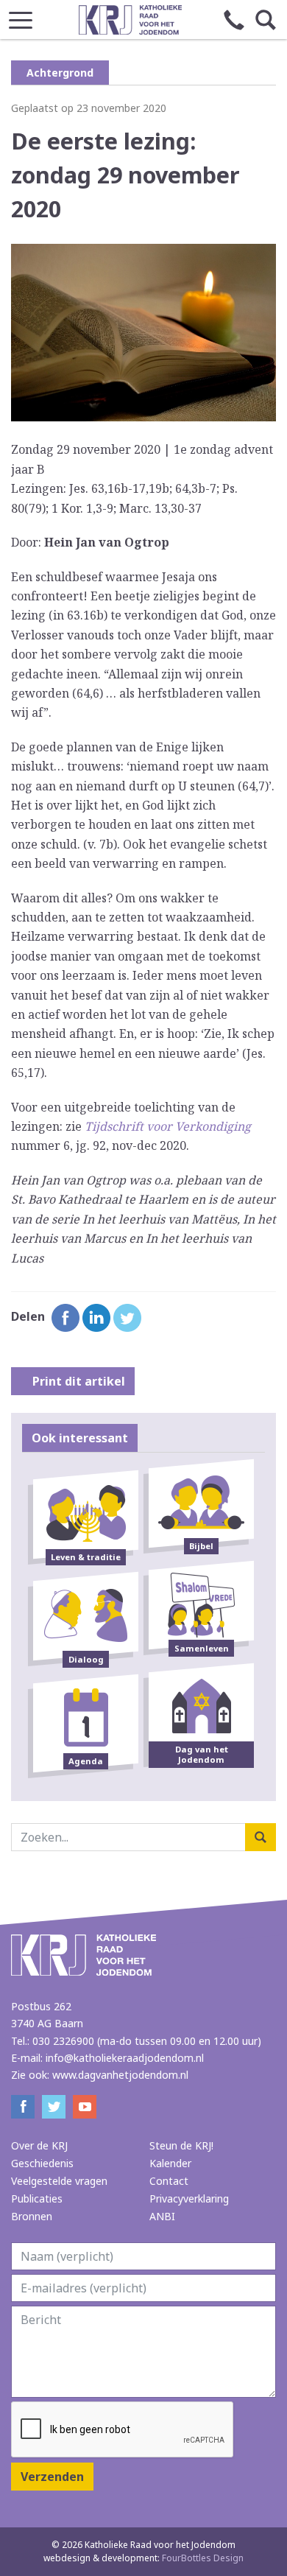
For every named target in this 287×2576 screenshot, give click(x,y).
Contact (169, 2181)
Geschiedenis (42, 2163)
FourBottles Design (143, 2558)
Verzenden (52, 2477)
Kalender (170, 2163)
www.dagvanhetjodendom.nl (120, 2075)
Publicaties (37, 2198)
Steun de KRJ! (181, 2145)
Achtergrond (60, 73)
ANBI (162, 2216)
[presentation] (123, 2430)
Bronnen (32, 2216)
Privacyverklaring (189, 2198)
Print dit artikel (77, 1381)
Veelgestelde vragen (59, 2181)
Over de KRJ (39, 2145)
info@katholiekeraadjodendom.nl (125, 2058)
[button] (21, 16)
